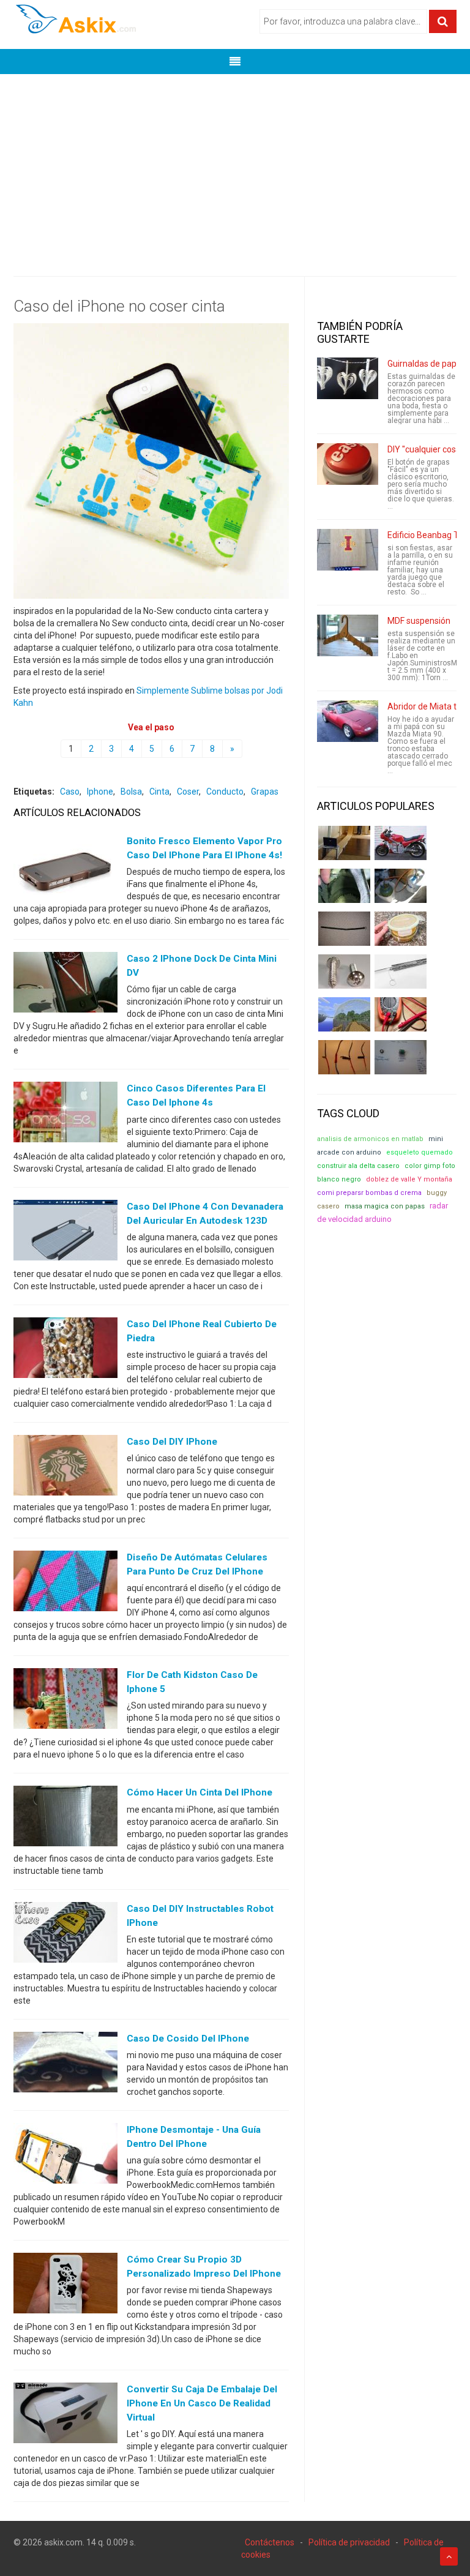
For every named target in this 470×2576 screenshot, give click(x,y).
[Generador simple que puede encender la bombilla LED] (401, 1057)
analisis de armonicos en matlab (370, 1139)
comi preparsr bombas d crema (369, 1193)
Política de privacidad (349, 2542)
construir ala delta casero (358, 1166)
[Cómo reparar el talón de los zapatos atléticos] (344, 886)
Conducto (225, 792)
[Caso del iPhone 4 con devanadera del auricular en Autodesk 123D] (65, 1232)
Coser (188, 792)
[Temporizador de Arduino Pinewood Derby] (344, 843)
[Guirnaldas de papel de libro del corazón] (348, 378)
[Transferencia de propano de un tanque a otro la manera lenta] (401, 886)
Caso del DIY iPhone (172, 1442)
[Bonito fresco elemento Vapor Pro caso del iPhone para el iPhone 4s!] (65, 867)
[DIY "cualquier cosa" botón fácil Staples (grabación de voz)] (348, 464)
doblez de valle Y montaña (409, 1179)
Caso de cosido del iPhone (188, 2039)
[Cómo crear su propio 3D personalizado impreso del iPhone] (65, 2286)
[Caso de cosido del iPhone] (65, 2064)
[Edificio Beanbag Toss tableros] (348, 550)
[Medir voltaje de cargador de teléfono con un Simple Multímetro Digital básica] (401, 1014)
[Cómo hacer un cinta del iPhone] (65, 1819)
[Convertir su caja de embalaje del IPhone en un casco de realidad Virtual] (65, 2416)
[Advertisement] (235, 166)
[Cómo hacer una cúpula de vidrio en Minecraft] (344, 1014)
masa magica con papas (385, 1206)
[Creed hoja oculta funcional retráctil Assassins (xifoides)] (401, 972)
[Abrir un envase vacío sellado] (401, 929)
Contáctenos (270, 2542)
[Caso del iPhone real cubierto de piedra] (65, 1350)
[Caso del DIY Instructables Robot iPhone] (65, 1934)
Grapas (265, 792)
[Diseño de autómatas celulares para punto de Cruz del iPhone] (65, 1584)
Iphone (100, 792)
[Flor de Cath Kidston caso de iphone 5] (65, 1701)
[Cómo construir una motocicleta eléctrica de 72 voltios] (401, 843)
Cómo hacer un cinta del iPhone (200, 1792)
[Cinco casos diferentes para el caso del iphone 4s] (65, 1115)
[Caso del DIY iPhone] (65, 1468)
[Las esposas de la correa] (344, 929)
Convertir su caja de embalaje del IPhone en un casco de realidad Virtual (202, 2403)
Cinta (159, 792)
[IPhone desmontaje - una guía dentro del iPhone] (65, 2155)
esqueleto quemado (420, 1152)
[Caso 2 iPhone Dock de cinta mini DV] (65, 985)
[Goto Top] (449, 2556)
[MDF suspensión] (348, 635)
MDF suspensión (419, 621)
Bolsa (131, 792)
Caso (70, 792)
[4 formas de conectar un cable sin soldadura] (344, 1057)
